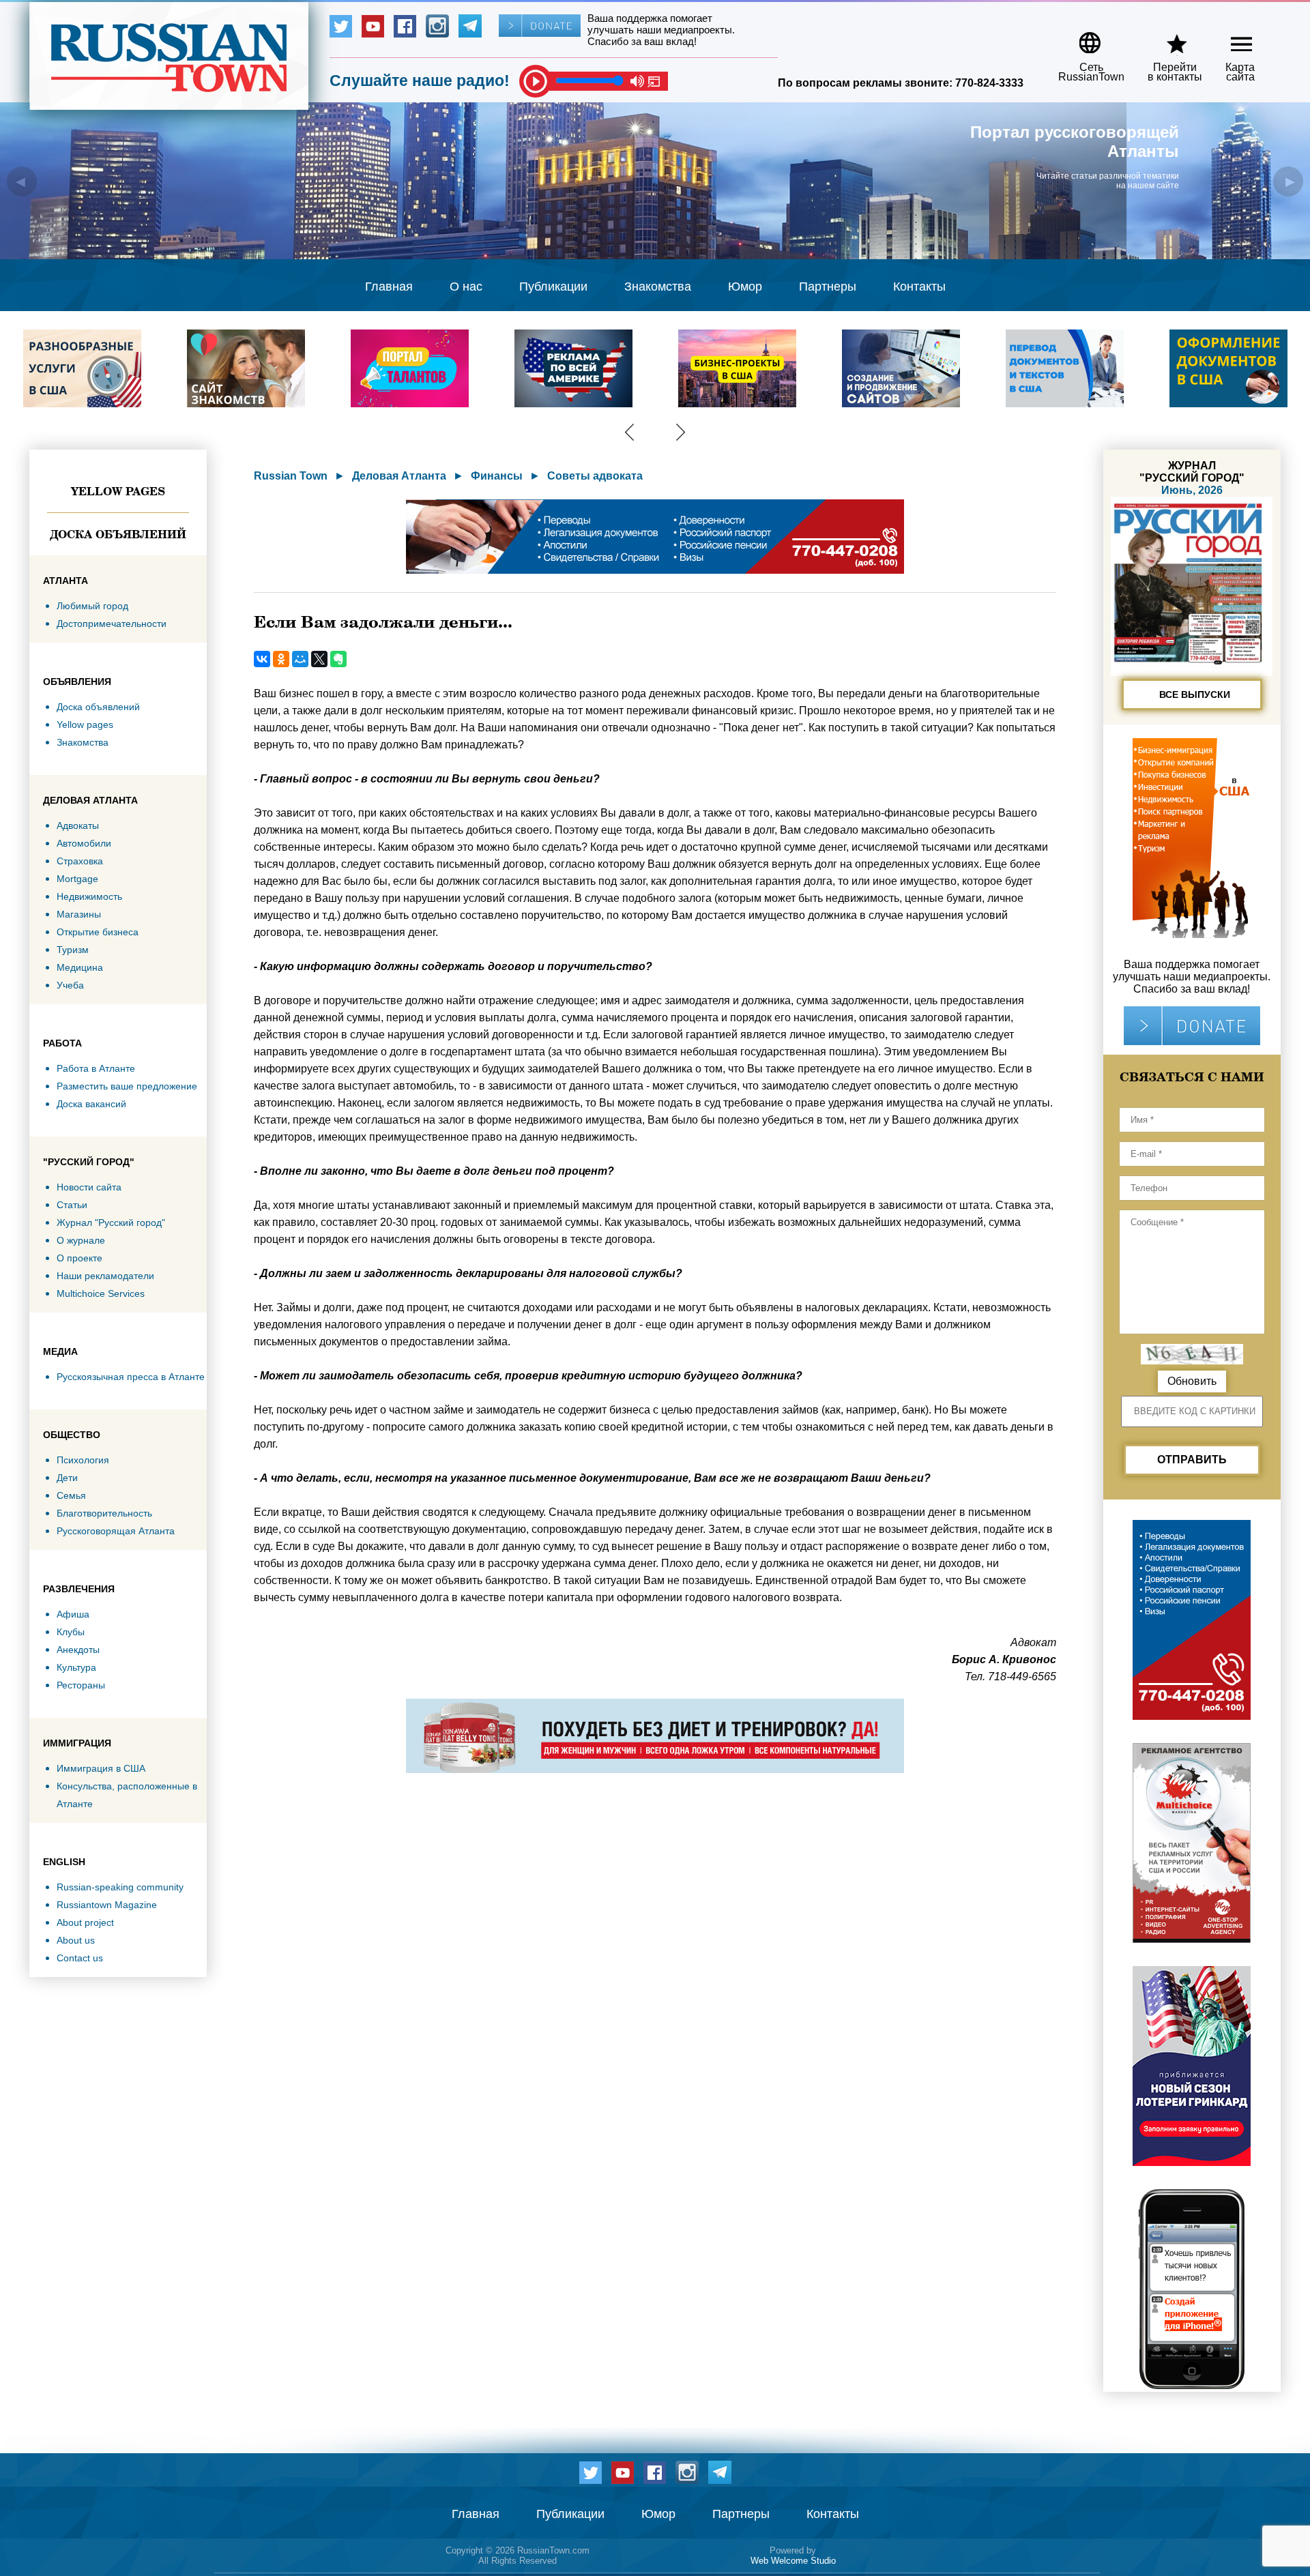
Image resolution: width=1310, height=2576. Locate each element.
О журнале (81, 1240)
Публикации (553, 287)
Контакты (919, 287)
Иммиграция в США (101, 1768)
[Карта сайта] (1230, 38)
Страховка (80, 861)
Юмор (745, 287)
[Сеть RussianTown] (1082, 38)
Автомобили (84, 843)
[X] (319, 659)
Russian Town (291, 476)
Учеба (70, 985)
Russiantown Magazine (107, 1905)
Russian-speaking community (120, 1887)
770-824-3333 (989, 83)
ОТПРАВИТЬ (1192, 1460)
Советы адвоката (595, 476)
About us (76, 1940)
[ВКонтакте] (262, 659)
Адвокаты (78, 825)
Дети (67, 1478)
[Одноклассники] (281, 659)
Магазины (79, 914)
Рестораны (81, 1685)
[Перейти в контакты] (1166, 38)
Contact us (80, 1958)
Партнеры (828, 287)
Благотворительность (104, 1513)
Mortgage (77, 879)
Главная (389, 287)
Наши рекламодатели (105, 1276)
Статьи (72, 1205)
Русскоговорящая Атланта (116, 1531)
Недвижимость (89, 896)
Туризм (73, 950)
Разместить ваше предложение (127, 1086)
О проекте (79, 1258)
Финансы (497, 476)
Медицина (80, 967)
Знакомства (658, 287)
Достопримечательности (112, 624)
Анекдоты (78, 1650)
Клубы (71, 1632)
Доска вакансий (91, 1104)
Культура (76, 1667)
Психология (83, 1460)
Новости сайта (89, 1187)
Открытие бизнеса (98, 932)
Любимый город (92, 606)
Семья (71, 1495)
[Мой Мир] (300, 659)
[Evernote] (338, 659)
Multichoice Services (101, 1293)
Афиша (73, 1614)
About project (85, 1922)
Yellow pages (118, 491)
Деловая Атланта (399, 476)
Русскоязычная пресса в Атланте (131, 1377)
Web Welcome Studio (793, 2561)
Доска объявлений (118, 534)
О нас (466, 287)
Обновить (1192, 1381)
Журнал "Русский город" (111, 1223)
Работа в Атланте (96, 1068)
